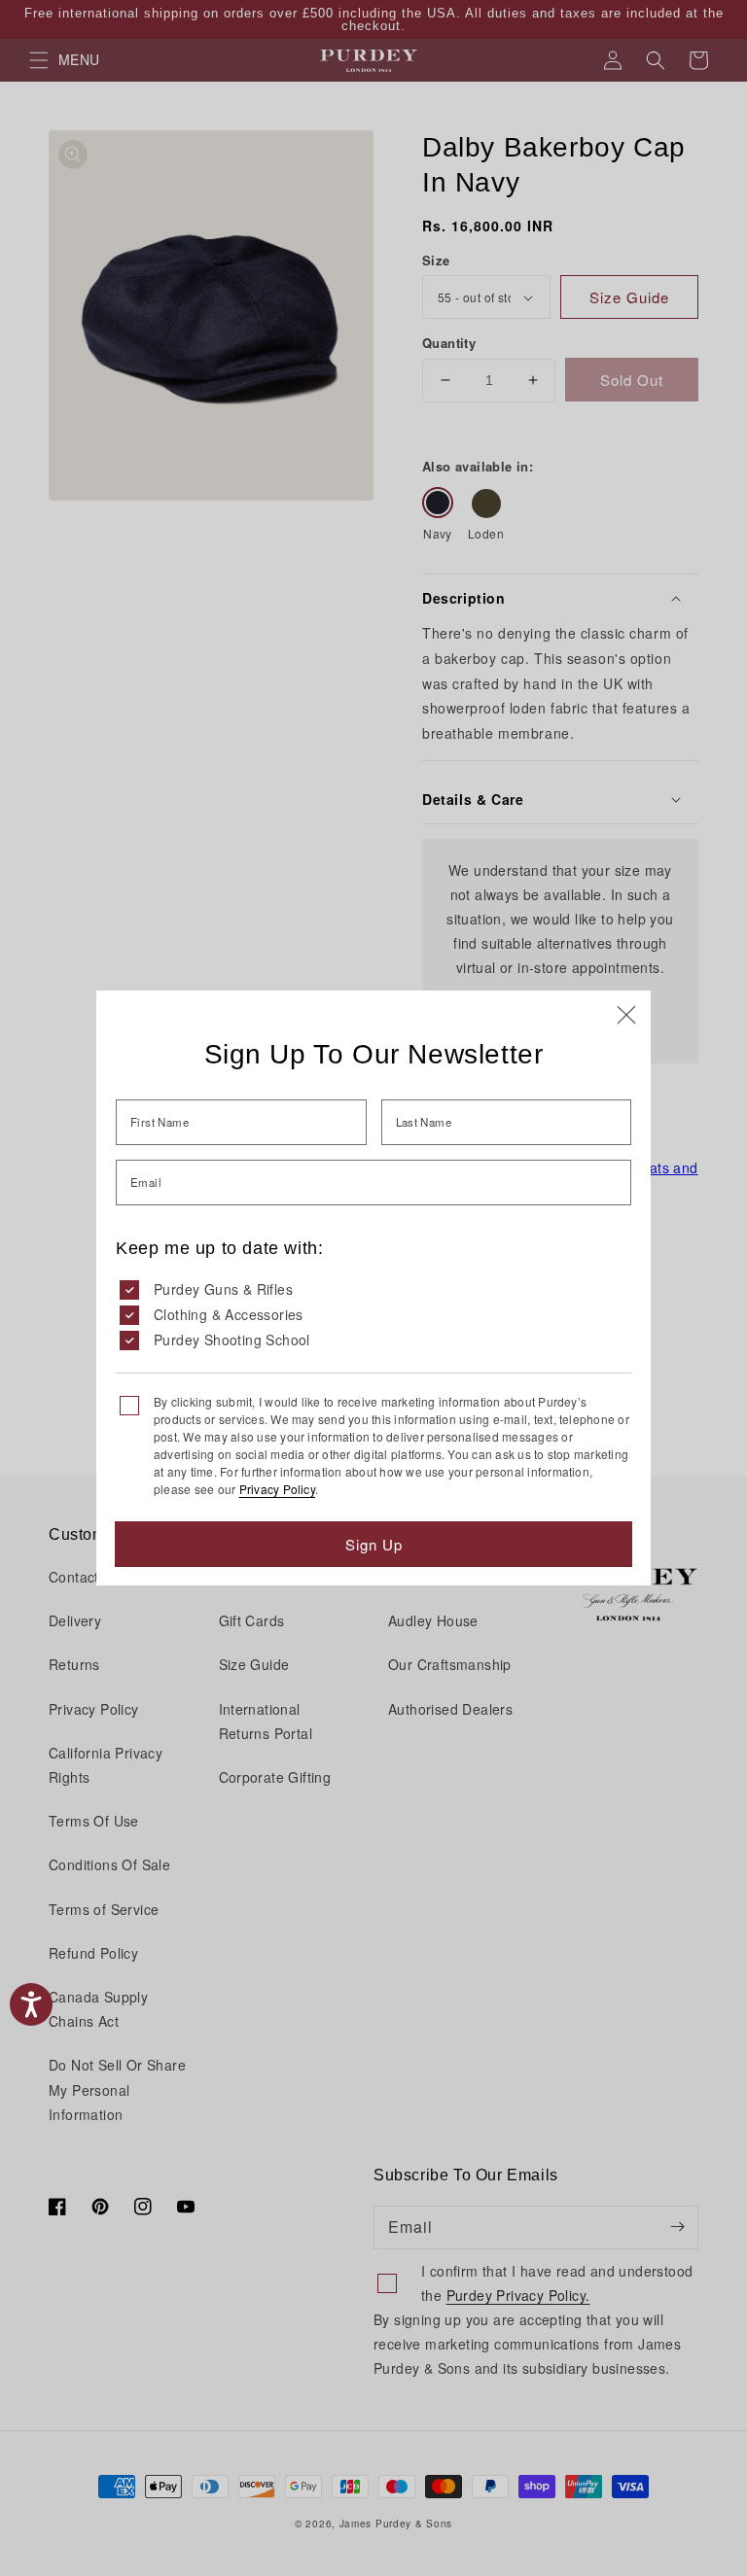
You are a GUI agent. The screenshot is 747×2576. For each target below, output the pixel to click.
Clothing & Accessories (229, 1314)
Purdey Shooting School (232, 1340)
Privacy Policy (277, 1489)
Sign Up (374, 1544)
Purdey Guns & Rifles (223, 1289)
